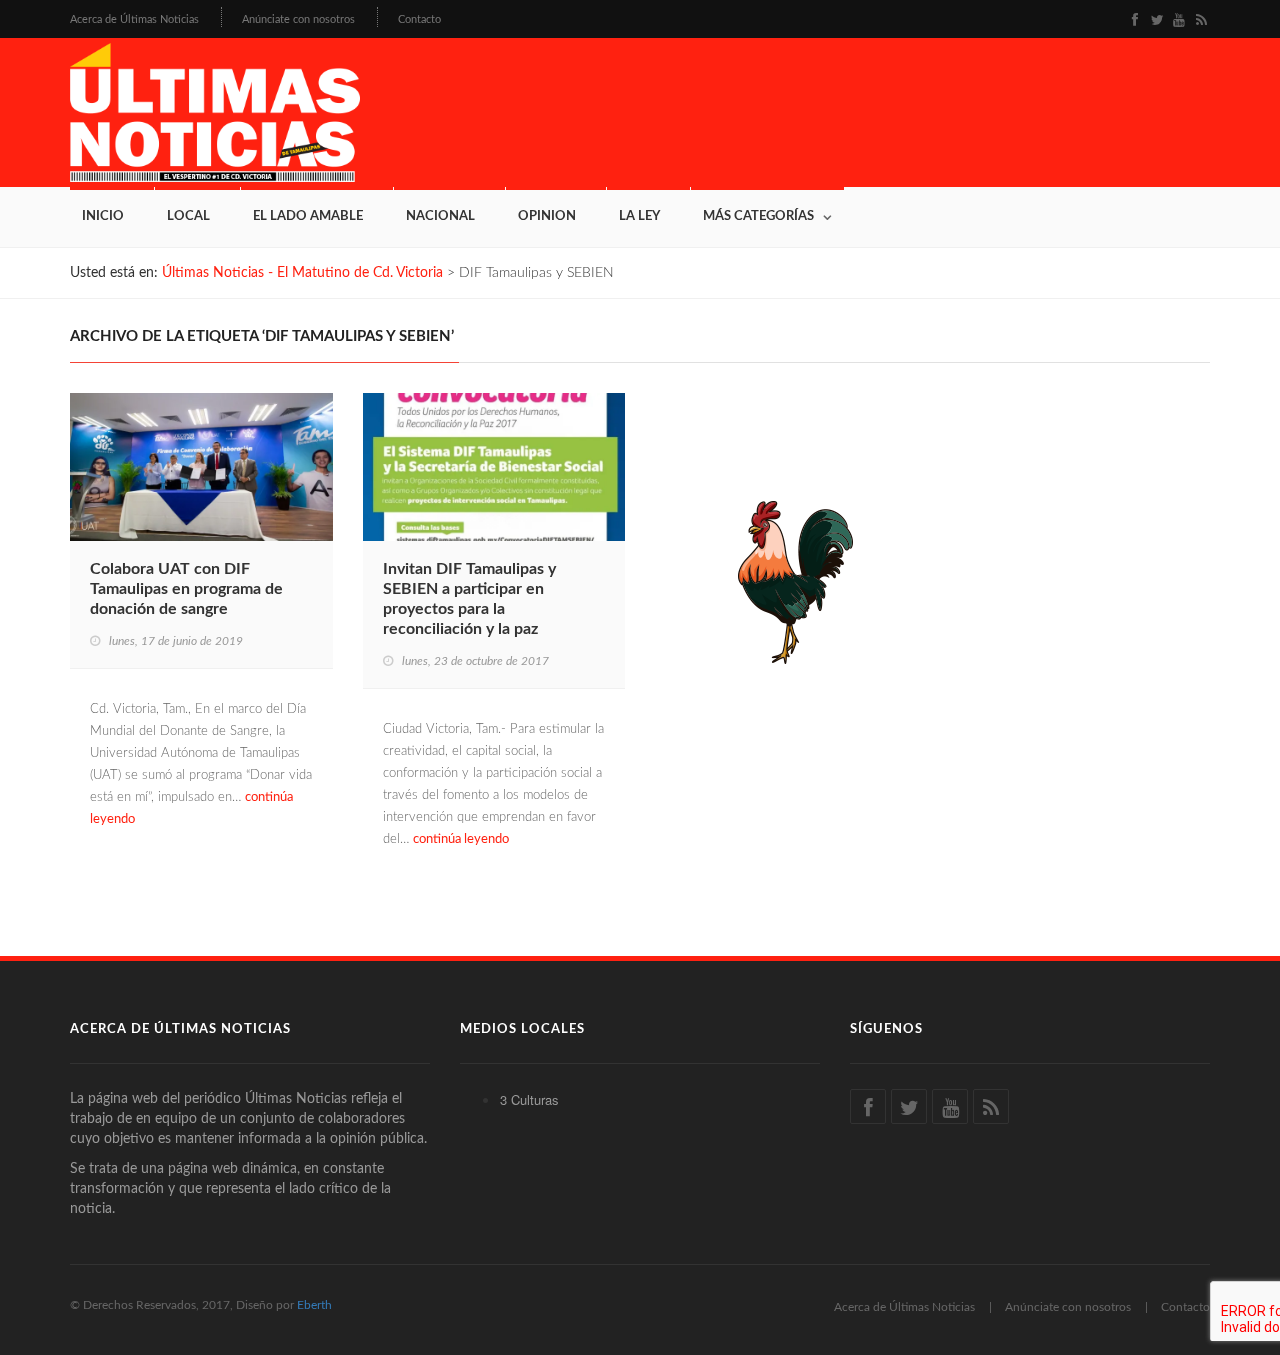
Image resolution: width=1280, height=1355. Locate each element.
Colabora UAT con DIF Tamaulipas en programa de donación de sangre (186, 589)
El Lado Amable (308, 216)
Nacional (440, 216)
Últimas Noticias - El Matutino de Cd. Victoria (302, 273)
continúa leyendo (461, 839)
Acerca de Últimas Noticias (134, 19)
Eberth (314, 1305)
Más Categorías (758, 216)
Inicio (103, 216)
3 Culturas (529, 1099)
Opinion (547, 216)
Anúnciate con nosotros (298, 19)
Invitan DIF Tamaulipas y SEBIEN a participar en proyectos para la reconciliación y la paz (469, 599)
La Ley (639, 216)
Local (188, 216)
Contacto (419, 19)
